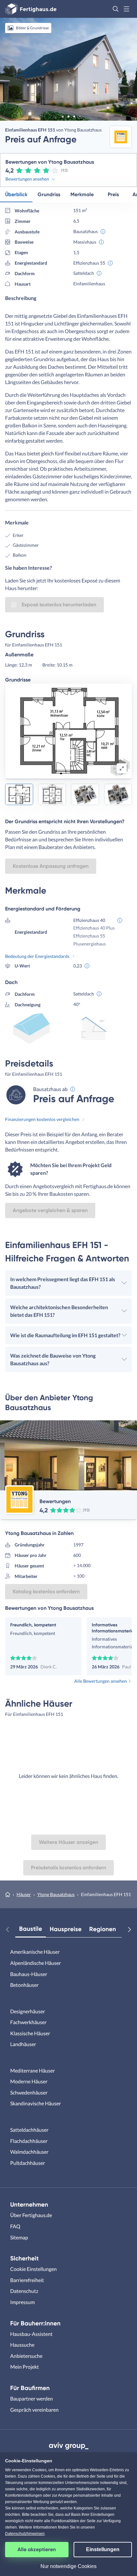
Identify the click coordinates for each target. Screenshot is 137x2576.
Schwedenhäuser (29, 2092)
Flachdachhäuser (29, 2141)
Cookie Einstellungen (33, 2269)
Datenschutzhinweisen (25, 2534)
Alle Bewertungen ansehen (101, 1681)
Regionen (103, 1929)
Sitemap (19, 2237)
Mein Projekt (25, 2367)
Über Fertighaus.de (31, 2215)
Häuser (24, 1894)
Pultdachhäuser (28, 2163)
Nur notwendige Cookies (68, 2566)
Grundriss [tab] (49, 194)
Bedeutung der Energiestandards (37, 956)
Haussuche (22, 2345)
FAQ (15, 2226)
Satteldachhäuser (29, 2130)
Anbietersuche (26, 2356)
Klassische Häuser (30, 2033)
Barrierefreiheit (27, 2280)
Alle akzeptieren (37, 2549)
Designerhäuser (28, 2011)
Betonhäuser (24, 1985)
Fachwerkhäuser (28, 2022)
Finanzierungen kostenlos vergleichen (42, 1119)
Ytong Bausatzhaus (56, 1894)
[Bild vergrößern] (122, 768)
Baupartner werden (32, 2398)
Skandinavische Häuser (36, 2103)
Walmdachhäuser (29, 2152)
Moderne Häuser (29, 2081)
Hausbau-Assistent (31, 2334)
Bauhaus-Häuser (29, 1974)
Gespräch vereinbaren (34, 2410)
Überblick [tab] (16, 194)
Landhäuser (23, 2044)
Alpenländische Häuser (36, 1963)
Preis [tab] (113, 194)
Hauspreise (66, 1929)
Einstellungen (103, 2549)
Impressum (22, 2302)
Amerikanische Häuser (35, 1952)
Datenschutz (24, 2291)
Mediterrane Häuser (32, 2070)
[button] (116, 9)
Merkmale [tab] (82, 194)
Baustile (31, 1929)
